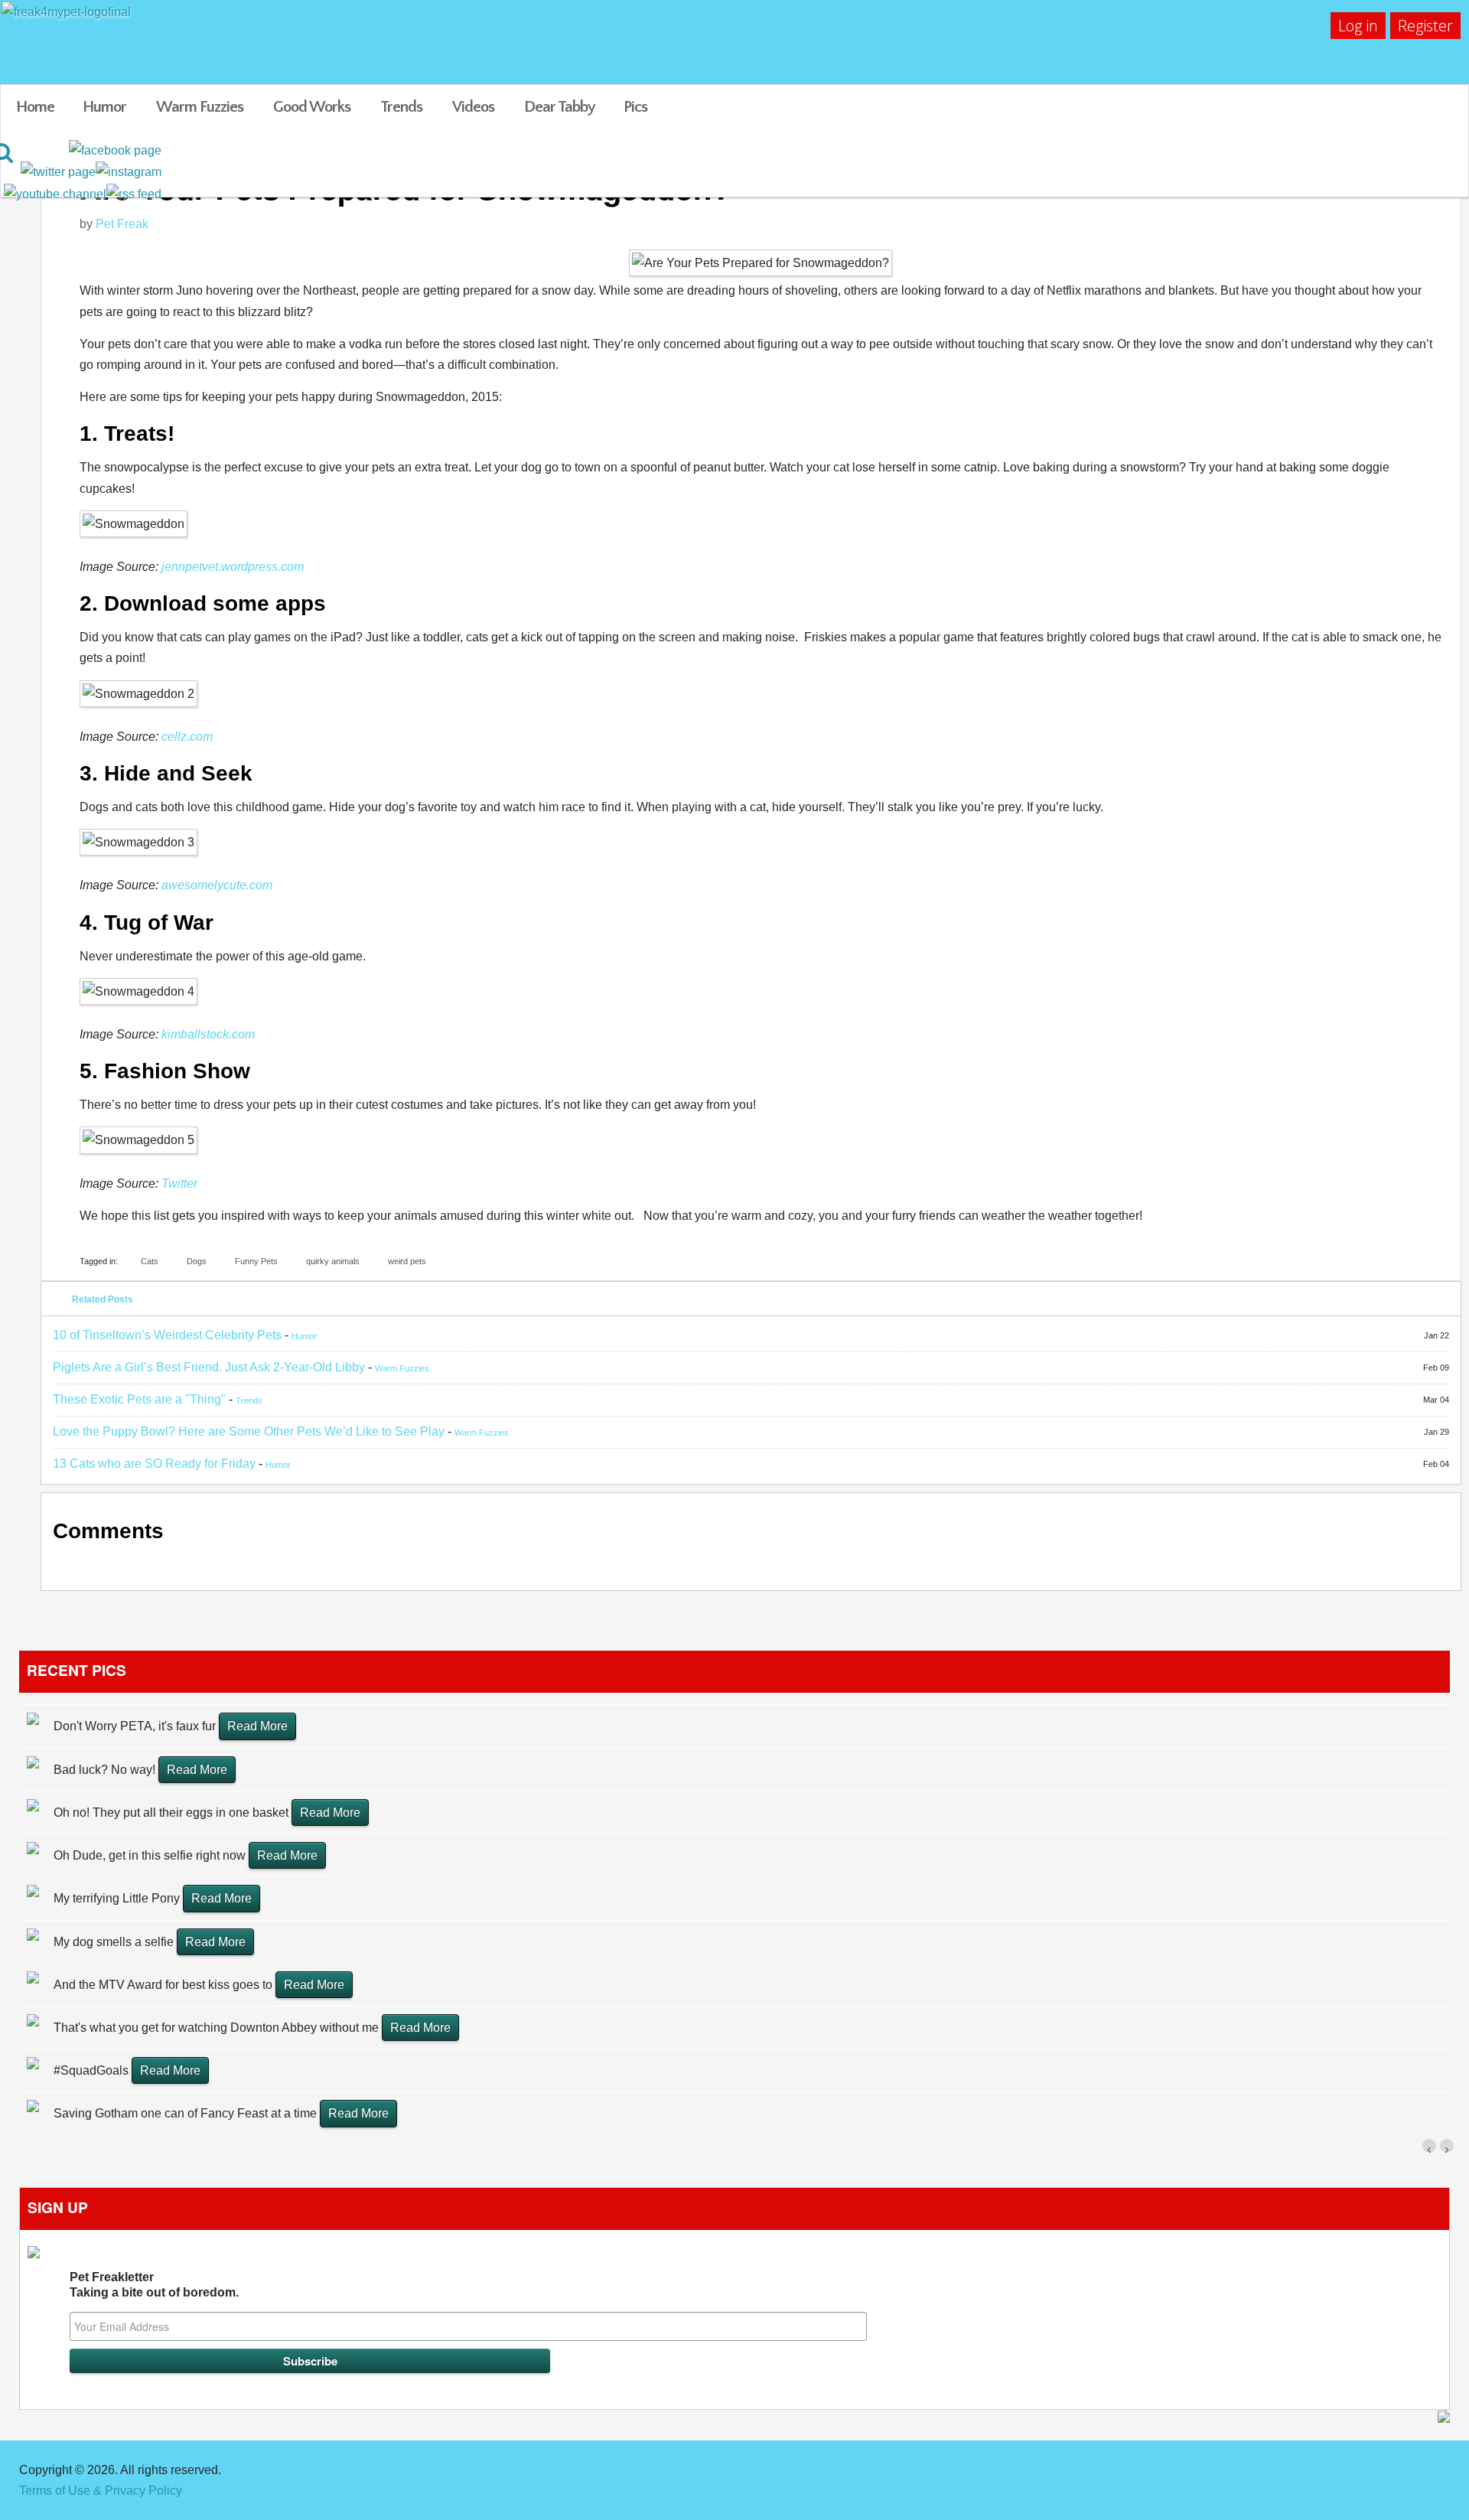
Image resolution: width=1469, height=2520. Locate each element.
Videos (473, 107)
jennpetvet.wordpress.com (233, 567)
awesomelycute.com (217, 885)
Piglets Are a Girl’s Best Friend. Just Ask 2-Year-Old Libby (209, 1367)
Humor (104, 107)
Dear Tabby (560, 107)
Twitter (179, 1183)
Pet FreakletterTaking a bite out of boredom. (154, 2285)
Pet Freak (122, 224)
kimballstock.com (208, 1034)
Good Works (312, 107)
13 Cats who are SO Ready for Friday (154, 1464)
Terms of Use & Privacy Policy (101, 2491)
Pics (635, 107)
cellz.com (187, 737)
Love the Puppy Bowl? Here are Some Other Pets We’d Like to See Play (249, 1431)
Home (35, 107)
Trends (401, 107)
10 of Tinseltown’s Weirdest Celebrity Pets (167, 1335)
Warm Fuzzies (200, 107)
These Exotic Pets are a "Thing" (139, 1399)
